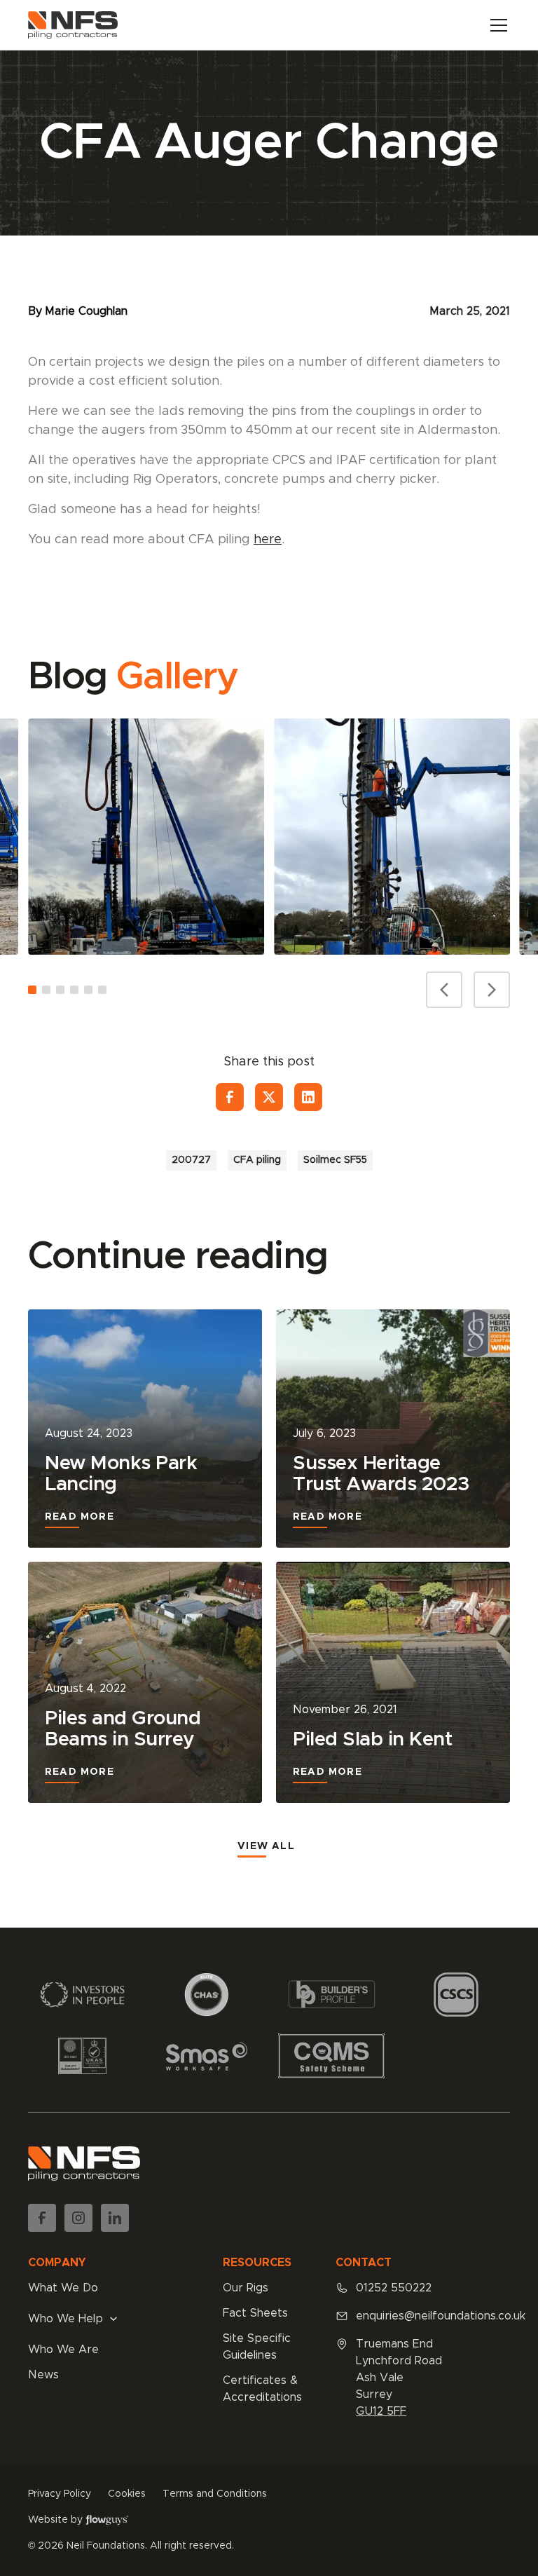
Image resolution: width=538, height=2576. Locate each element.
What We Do (63, 2288)
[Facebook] (230, 1097)
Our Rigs (246, 2288)
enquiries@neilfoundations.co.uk (441, 2316)
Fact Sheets (255, 2313)
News (43, 2375)
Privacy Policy (60, 2494)
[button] (496, 25)
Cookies (127, 2494)
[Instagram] (78, 2218)
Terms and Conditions (215, 2494)
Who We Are (63, 2350)
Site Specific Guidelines (257, 2347)
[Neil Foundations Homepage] (73, 25)
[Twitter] (269, 1097)
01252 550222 (394, 2288)
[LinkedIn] (308, 1097)
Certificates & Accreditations (262, 2389)
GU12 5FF (381, 2411)
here (268, 540)
